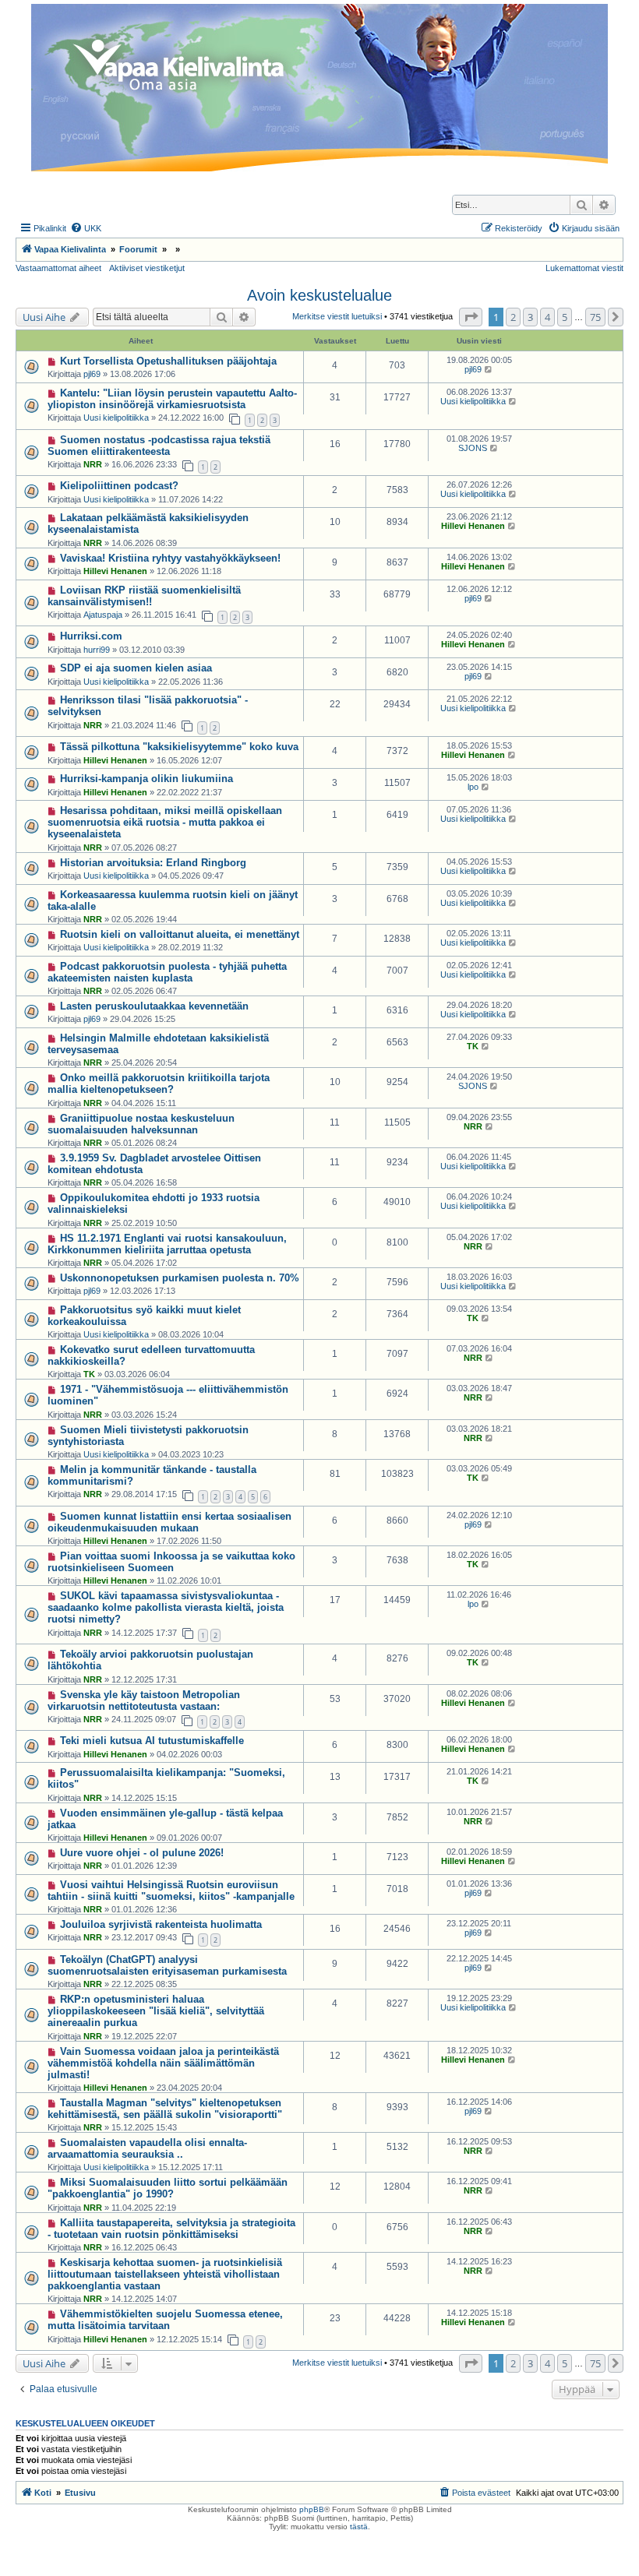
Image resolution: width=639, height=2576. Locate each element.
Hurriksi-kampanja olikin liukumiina (147, 779)
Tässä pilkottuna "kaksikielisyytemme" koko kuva (179, 747)
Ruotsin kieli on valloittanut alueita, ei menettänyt (180, 934)
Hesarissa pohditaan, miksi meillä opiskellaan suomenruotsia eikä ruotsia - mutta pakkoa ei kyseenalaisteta (165, 822)
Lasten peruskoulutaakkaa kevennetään (154, 1006)
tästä (359, 2527)
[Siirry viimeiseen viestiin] (489, 369)
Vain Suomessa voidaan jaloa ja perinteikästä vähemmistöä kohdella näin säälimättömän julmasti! (163, 2063)
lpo (473, 787)
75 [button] (595, 317)
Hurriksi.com (91, 636)
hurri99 (97, 650)
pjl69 (92, 374)
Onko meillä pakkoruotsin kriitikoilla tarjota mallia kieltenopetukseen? (159, 1084)
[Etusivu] (319, 88)
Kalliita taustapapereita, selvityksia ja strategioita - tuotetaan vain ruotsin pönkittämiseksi (171, 2229)
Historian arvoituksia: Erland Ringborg (153, 863)
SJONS (473, 448)
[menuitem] (86, 228)
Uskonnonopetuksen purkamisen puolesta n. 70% (180, 1278)
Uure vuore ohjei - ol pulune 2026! (142, 1853)
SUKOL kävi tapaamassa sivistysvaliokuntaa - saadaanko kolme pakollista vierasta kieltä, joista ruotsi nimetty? (166, 1607)
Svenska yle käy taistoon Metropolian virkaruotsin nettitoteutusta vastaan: (144, 1700)
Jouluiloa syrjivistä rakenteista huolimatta (161, 1924)
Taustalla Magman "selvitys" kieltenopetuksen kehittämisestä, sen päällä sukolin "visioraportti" (165, 2109)
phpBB (312, 2509)
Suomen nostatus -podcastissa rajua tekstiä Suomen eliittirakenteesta (159, 446)
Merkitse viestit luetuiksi (337, 316)
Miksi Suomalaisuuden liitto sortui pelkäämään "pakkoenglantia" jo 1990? (168, 2188)
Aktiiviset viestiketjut (147, 268)
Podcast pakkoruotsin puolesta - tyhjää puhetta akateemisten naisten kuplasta (167, 972)
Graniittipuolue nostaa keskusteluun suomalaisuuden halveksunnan (141, 1124)
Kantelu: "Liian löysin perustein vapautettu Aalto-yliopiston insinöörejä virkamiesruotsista (172, 399)
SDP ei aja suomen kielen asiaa (136, 668)
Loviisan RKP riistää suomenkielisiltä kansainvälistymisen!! (144, 596)
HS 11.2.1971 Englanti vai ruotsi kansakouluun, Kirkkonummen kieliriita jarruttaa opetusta (167, 1244)
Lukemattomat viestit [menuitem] (584, 268)
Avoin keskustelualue (319, 295)
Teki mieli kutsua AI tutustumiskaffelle (152, 1741)
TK (473, 1046)
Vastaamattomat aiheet (58, 268)
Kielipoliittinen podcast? (119, 486)
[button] (471, 317)
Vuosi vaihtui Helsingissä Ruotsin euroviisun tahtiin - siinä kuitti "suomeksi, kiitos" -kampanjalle (171, 1891)
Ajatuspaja (103, 615)
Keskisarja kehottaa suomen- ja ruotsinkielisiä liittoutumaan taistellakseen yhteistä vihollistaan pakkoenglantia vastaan (165, 2274)
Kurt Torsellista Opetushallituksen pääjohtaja (168, 361)
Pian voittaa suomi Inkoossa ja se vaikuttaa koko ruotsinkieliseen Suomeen (171, 1562)
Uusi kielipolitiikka (116, 418)
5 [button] (565, 317)
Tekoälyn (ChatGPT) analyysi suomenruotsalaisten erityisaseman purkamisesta (167, 1965)
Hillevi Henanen (473, 526)
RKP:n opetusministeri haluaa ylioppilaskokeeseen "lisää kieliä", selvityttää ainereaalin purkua (156, 2011)
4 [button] (547, 317)
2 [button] (513, 317)
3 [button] (530, 317)
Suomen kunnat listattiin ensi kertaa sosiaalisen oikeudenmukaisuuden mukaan (169, 1522)
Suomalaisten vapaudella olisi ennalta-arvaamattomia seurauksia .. (147, 2148)
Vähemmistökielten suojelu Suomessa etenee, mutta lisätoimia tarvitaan (165, 2320)
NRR (93, 464)
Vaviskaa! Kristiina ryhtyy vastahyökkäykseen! (170, 558)
